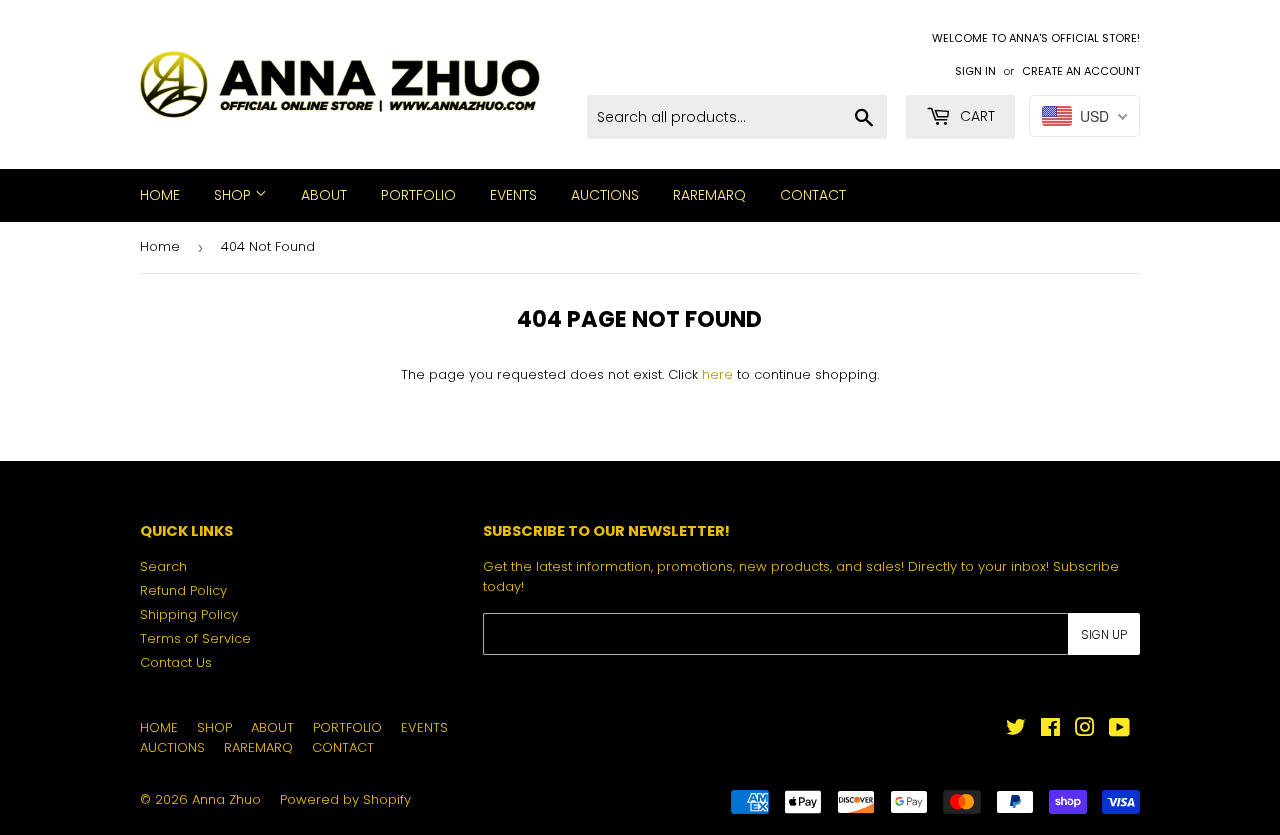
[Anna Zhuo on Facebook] (1050, 730)
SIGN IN (975, 71)
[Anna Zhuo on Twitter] (1016, 730)
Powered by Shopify (345, 799)
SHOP (234, 195)
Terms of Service (195, 638)
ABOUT (324, 195)
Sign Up (1104, 634)
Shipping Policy (189, 614)
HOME (160, 195)
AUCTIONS (605, 195)
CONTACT (813, 195)
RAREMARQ (709, 195)
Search (163, 566)
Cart (975, 116)
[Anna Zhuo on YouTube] (1119, 730)
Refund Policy (183, 590)
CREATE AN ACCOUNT (1081, 71)
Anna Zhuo (226, 799)
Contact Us (176, 662)
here (717, 374)
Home (160, 246)
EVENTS (513, 195)
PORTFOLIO (418, 195)
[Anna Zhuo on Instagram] (1085, 730)
